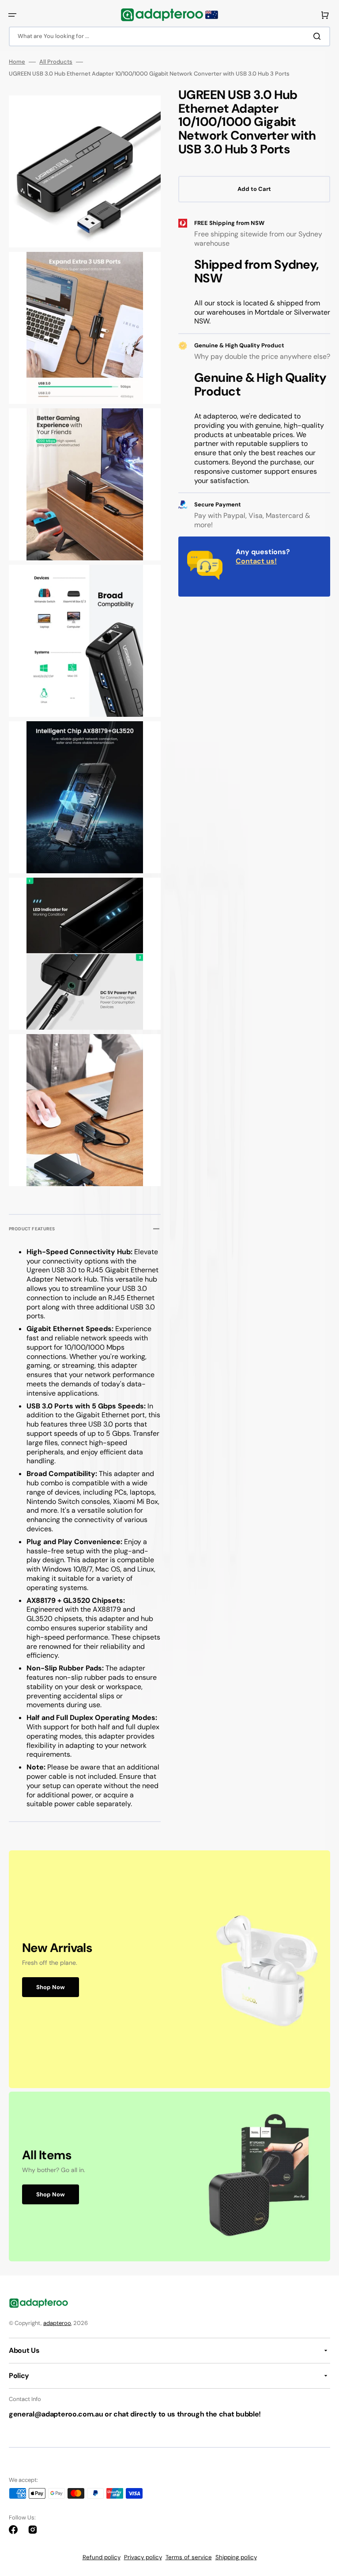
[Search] (319, 36)
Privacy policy (143, 2557)
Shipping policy (236, 2557)
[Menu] (12, 15)
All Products (56, 62)
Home (17, 62)
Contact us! (256, 561)
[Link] (169, 1969)
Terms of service (189, 2557)
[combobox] (169, 36)
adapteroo (57, 2323)
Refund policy (102, 2557)
